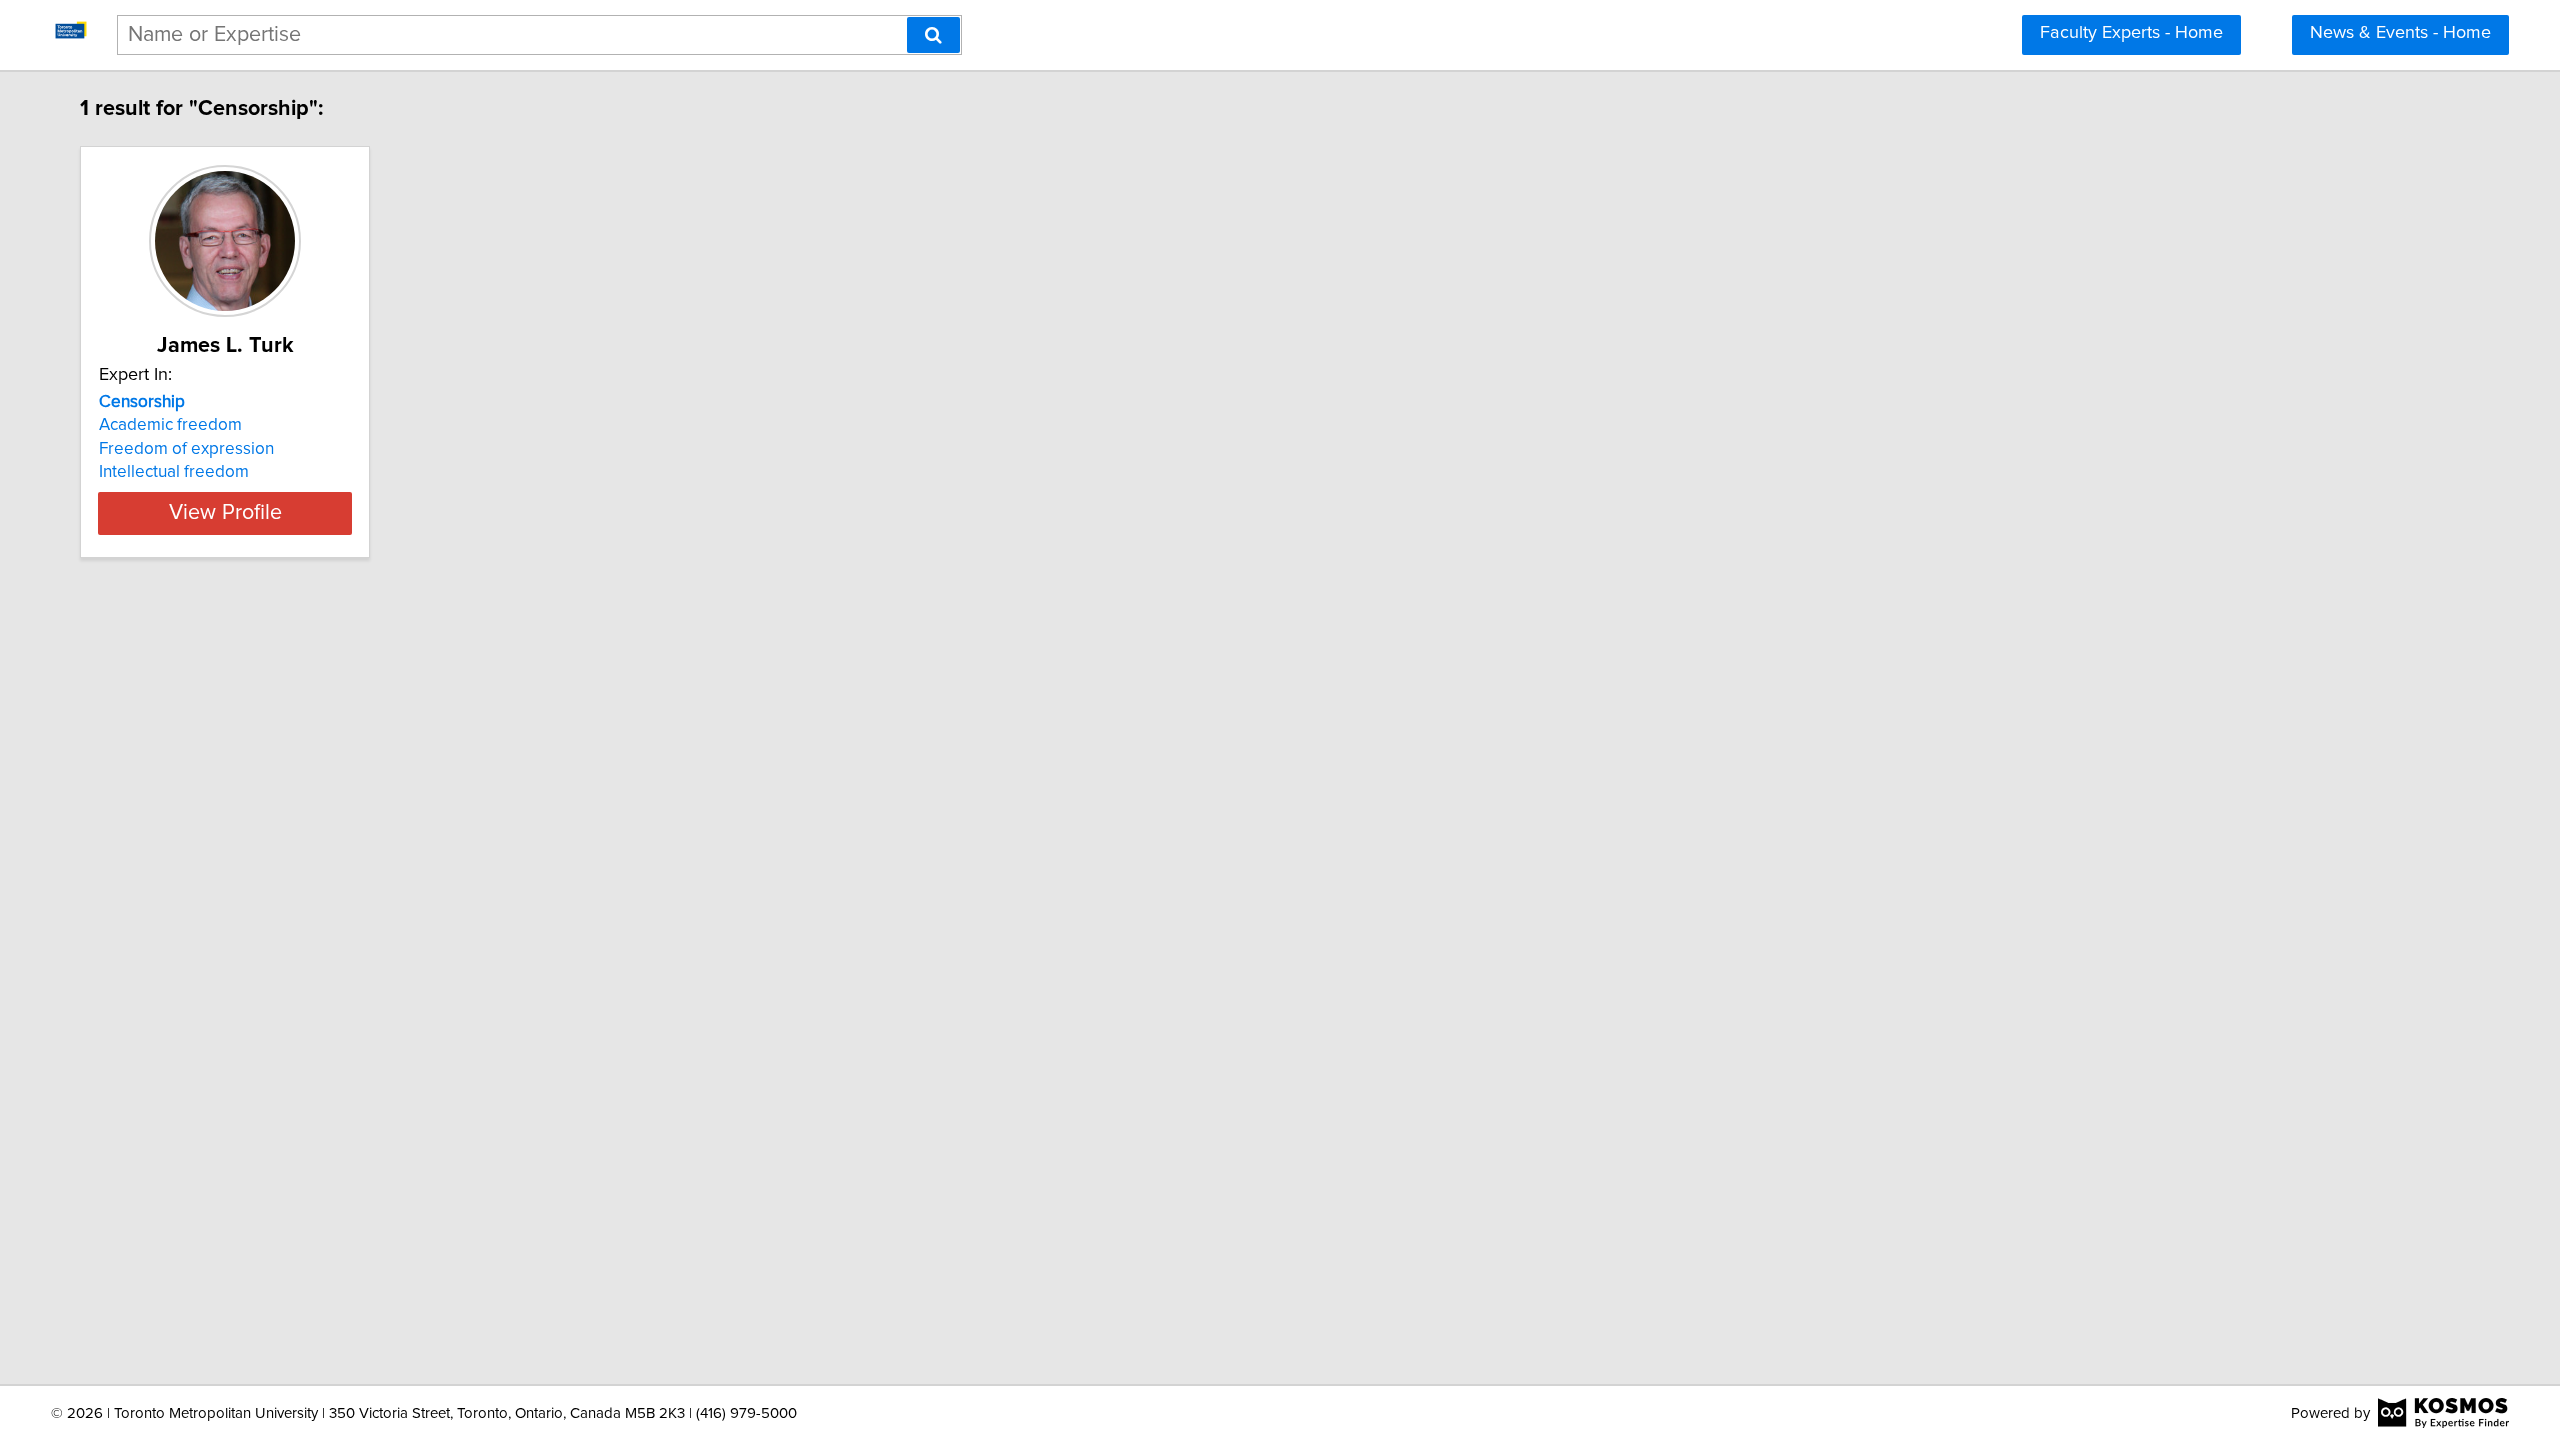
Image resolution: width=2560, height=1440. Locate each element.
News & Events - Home (2400, 33)
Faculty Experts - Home (2131, 33)
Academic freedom (170, 425)
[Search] (933, 35)
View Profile (225, 513)
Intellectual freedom (174, 472)
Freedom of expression (186, 449)
